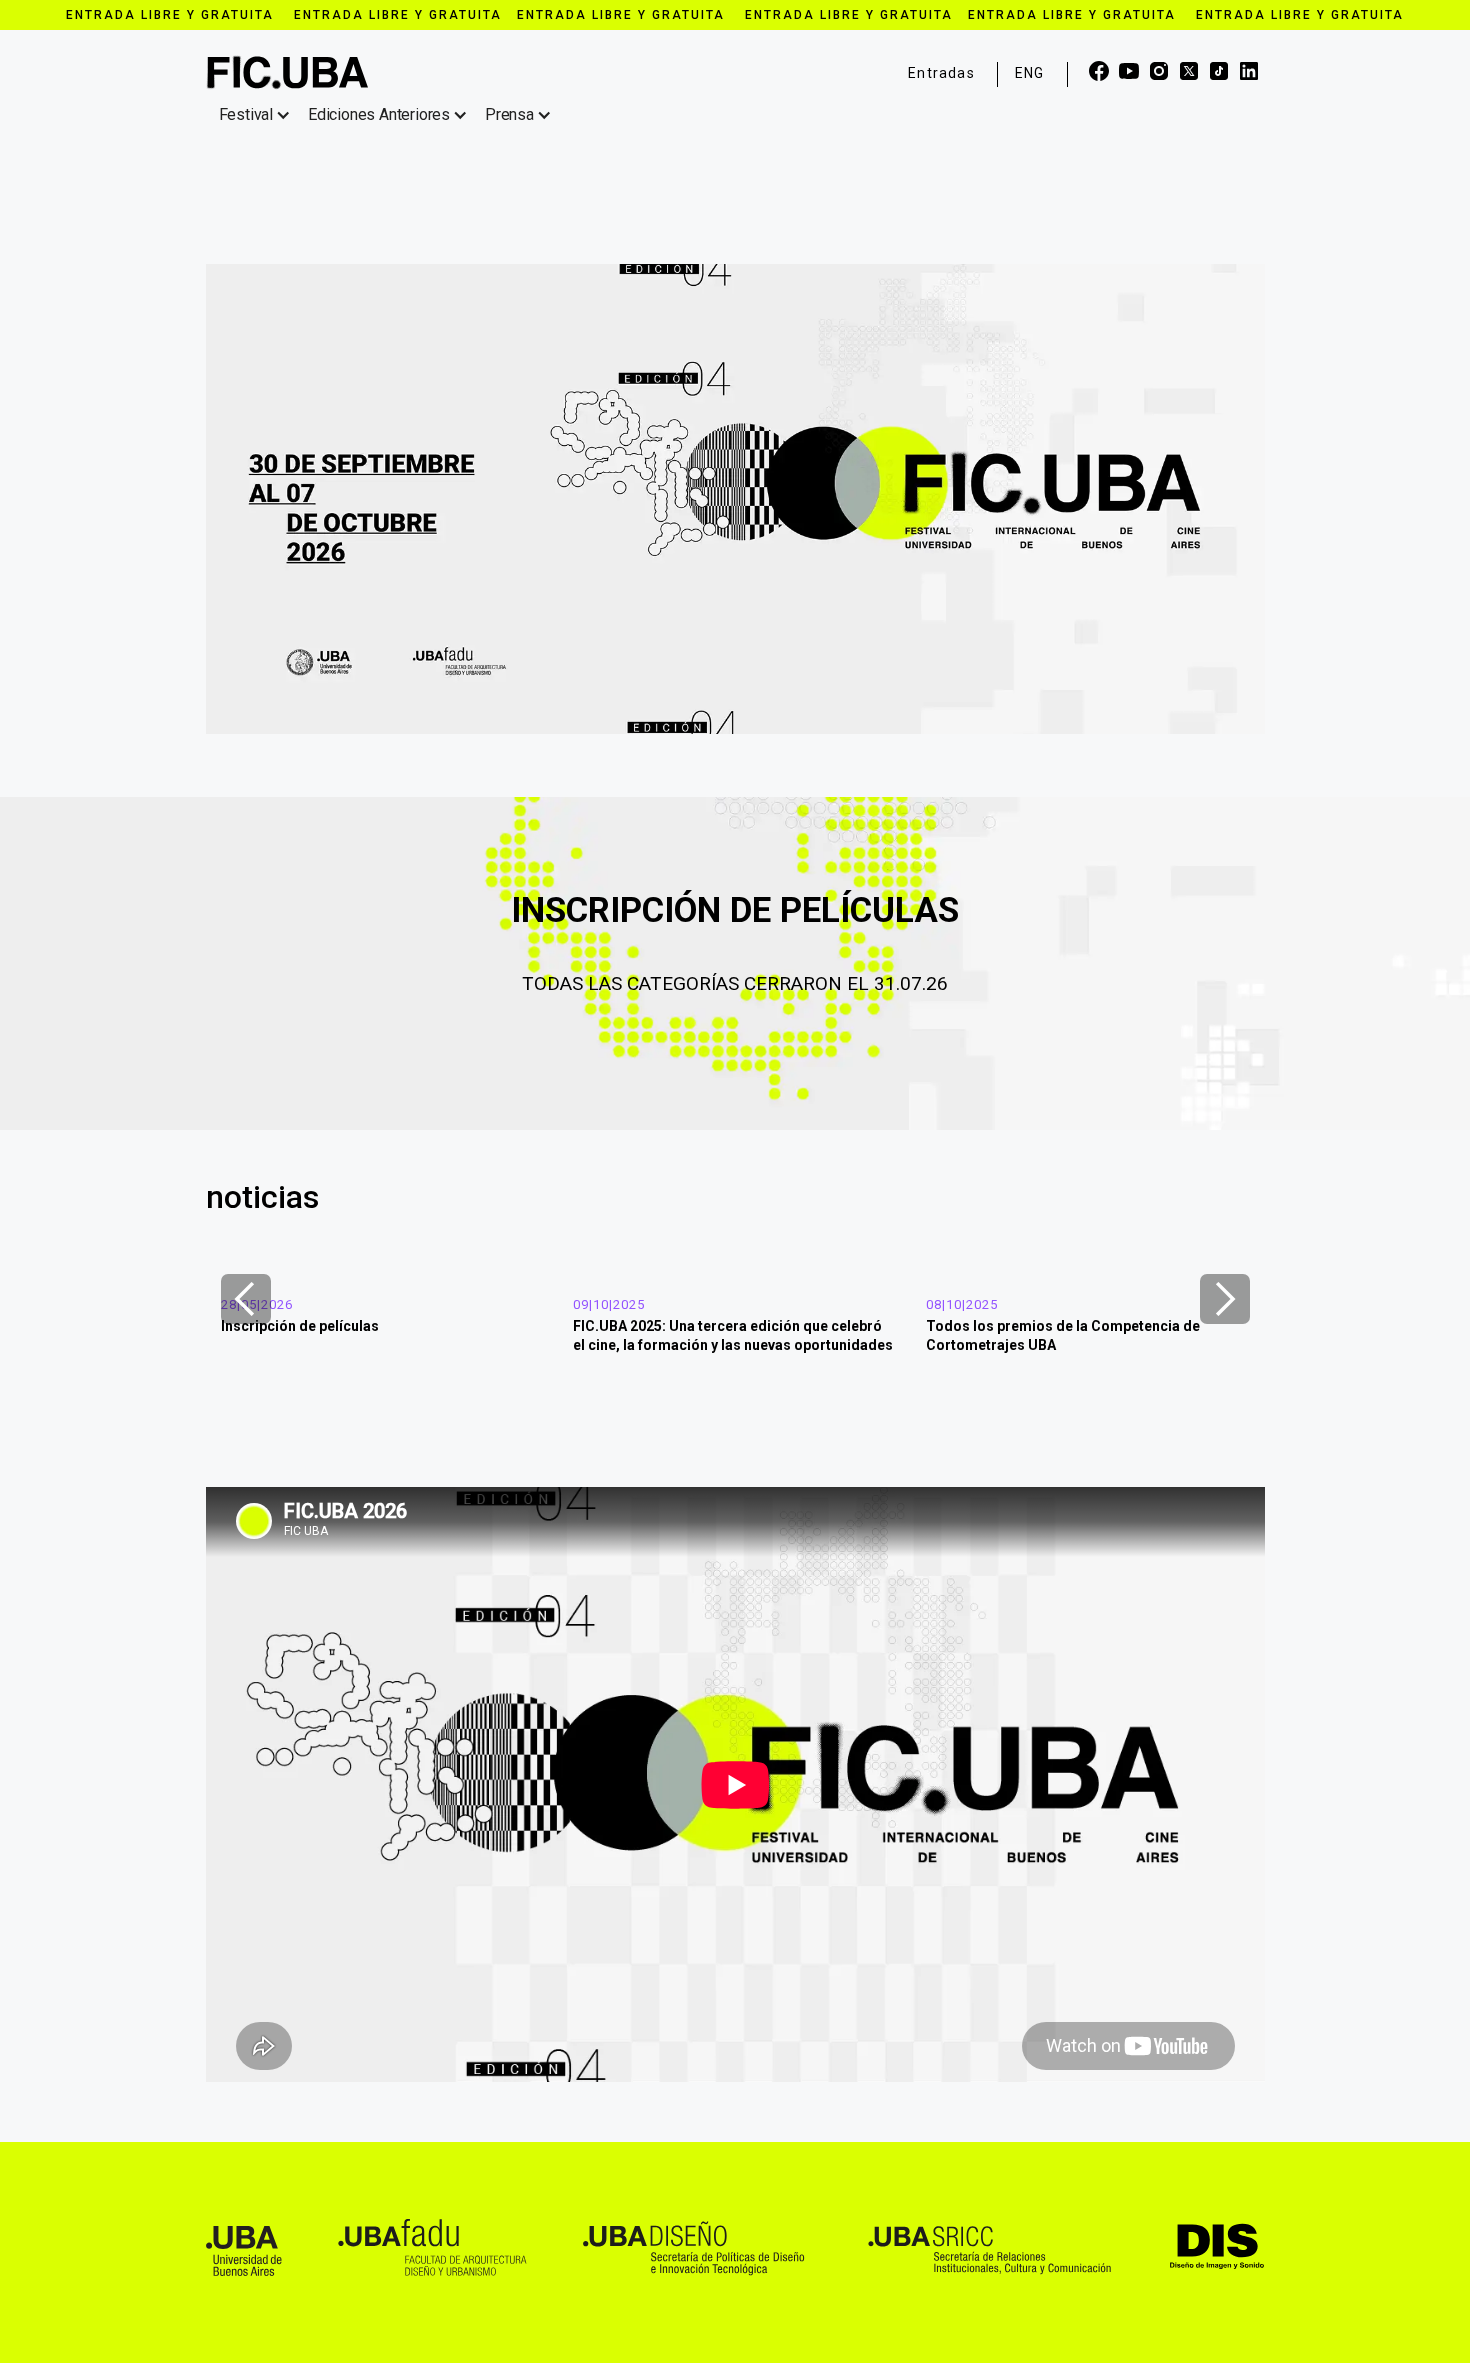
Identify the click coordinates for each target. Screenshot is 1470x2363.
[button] (258, 115)
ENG (1030, 73)
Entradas (941, 73)
